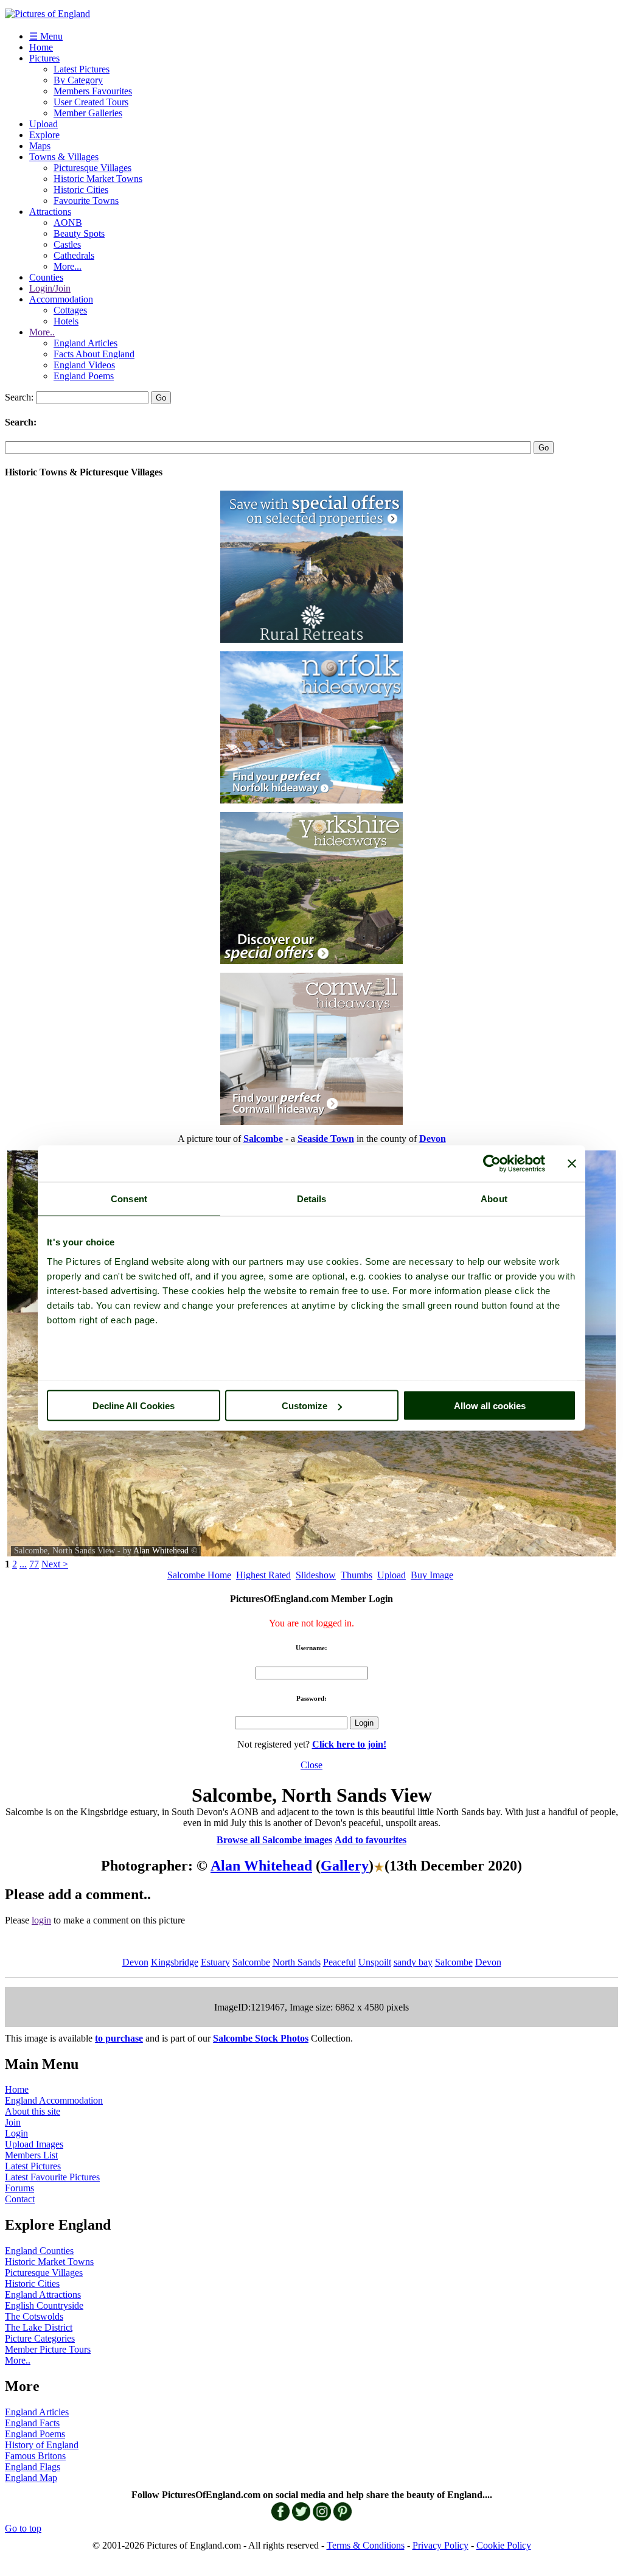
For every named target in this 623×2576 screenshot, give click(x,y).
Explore (44, 135)
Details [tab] (312, 1199)
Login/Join (50, 288)
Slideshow (316, 1575)
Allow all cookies (490, 1406)
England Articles (85, 343)
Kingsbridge (175, 1962)
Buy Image (432, 1575)
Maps (40, 146)
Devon (135, 1962)
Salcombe (251, 1962)
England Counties (39, 2251)
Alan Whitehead (161, 1551)
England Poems (84, 376)
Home (41, 47)
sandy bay (413, 1962)
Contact (20, 2199)
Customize (305, 1406)
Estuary (215, 1962)
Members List (31, 2155)
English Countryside (44, 2305)
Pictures (44, 58)
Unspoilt (375, 1962)
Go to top (23, 2528)
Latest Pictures (82, 69)
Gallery (345, 1866)
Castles (67, 244)
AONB (68, 222)
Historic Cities (81, 190)
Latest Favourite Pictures (52, 2177)
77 (34, 1564)
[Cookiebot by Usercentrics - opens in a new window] (492, 1164)
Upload (44, 124)
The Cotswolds (34, 2316)
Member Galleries (88, 113)
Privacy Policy (440, 2545)
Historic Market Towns (98, 179)
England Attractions (43, 2294)
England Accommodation (54, 2100)
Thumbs (357, 1575)
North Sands (297, 1962)
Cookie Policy (504, 2545)
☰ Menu (46, 36)
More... (68, 266)
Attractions (50, 212)
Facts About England (94, 354)
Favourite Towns (86, 201)
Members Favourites (93, 91)
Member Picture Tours (48, 2349)
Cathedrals (74, 255)
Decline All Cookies (134, 1406)
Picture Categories (40, 2338)
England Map (31, 2478)
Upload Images (34, 2144)
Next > (55, 1564)
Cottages (70, 310)
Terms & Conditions (366, 2545)
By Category (78, 80)
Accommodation (61, 299)
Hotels (66, 321)
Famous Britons (35, 2456)
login (41, 1920)
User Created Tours (91, 102)
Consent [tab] (129, 1199)
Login (16, 2133)
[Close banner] (572, 1164)
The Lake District (39, 2327)
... (23, 1564)
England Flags (33, 2467)
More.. (42, 332)
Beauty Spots (79, 233)
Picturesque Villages (92, 168)
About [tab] (494, 1199)
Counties (46, 277)
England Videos (84, 365)
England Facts (32, 2423)
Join (13, 2122)
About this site (33, 2111)
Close (311, 1765)
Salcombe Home (199, 1575)
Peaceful (339, 1962)
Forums (19, 2188)
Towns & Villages (64, 157)
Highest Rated (263, 1575)
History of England (42, 2445)
